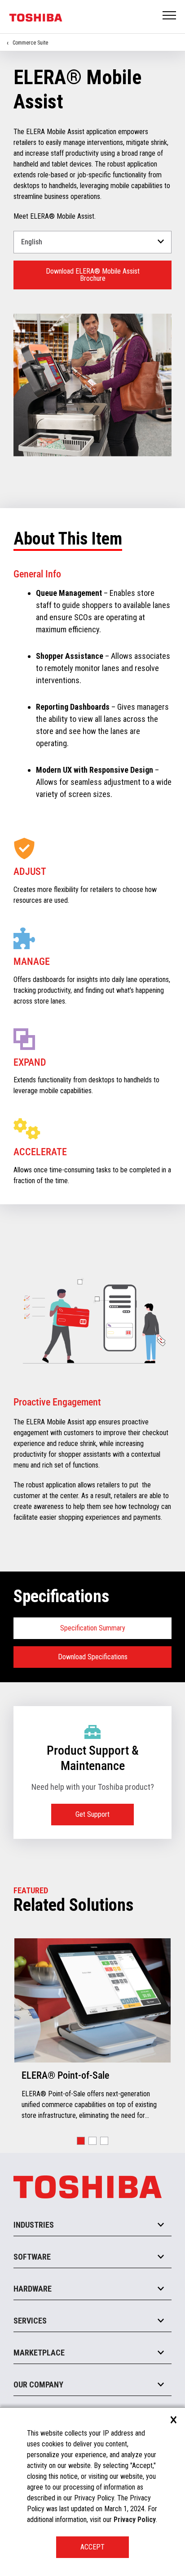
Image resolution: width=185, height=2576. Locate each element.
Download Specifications (93, 1657)
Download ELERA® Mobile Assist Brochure (93, 275)
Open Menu (170, 16)
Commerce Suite (30, 43)
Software (32, 2257)
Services (30, 2321)
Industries (34, 2225)
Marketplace (39, 2353)
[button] (81, 2141)
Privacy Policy (135, 2520)
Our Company (38, 2385)
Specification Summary (93, 1628)
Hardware (33, 2289)
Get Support (92, 1814)
